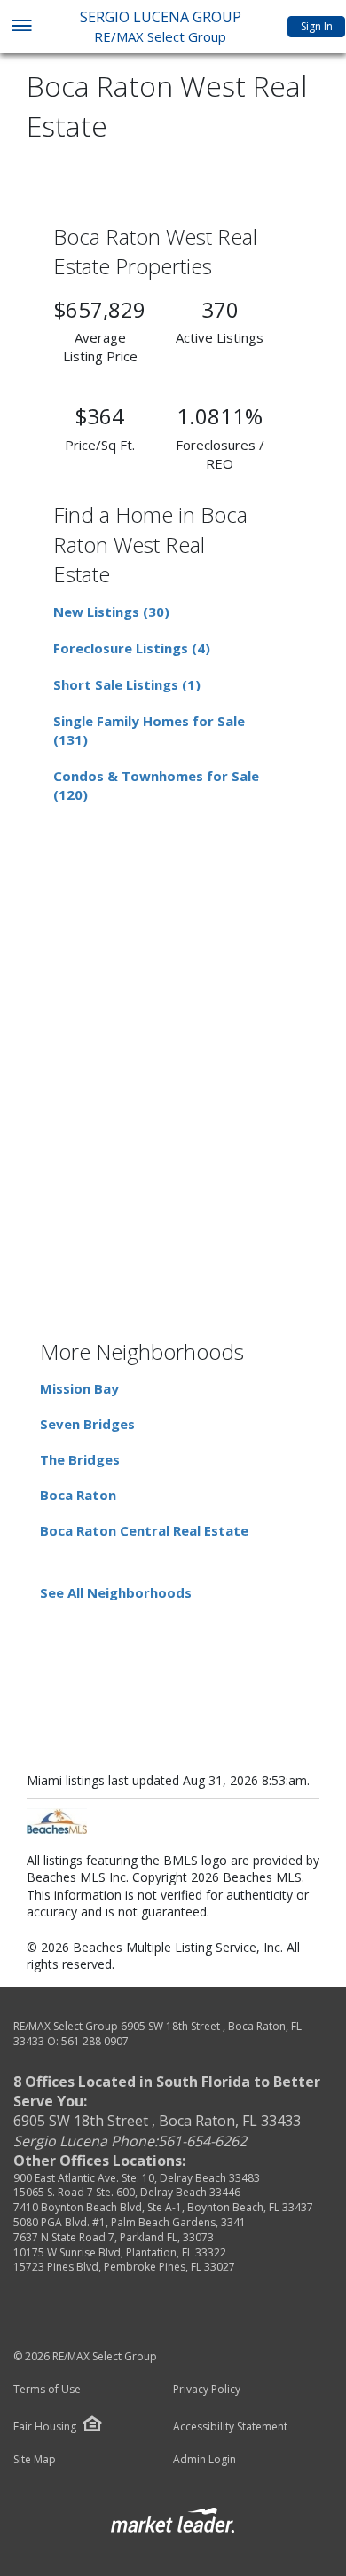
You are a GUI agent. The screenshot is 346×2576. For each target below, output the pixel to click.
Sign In (317, 26)
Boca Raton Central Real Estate (144, 1530)
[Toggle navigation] (21, 27)
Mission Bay (79, 1388)
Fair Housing (45, 2426)
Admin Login (204, 2460)
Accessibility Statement (230, 2427)
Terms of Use (47, 2390)
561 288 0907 (95, 2041)
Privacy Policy (207, 2390)
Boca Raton (78, 1495)
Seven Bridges (87, 1424)
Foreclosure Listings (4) (132, 648)
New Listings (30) (111, 612)
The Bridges (80, 1459)
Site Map (35, 2460)
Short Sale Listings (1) (127, 684)
